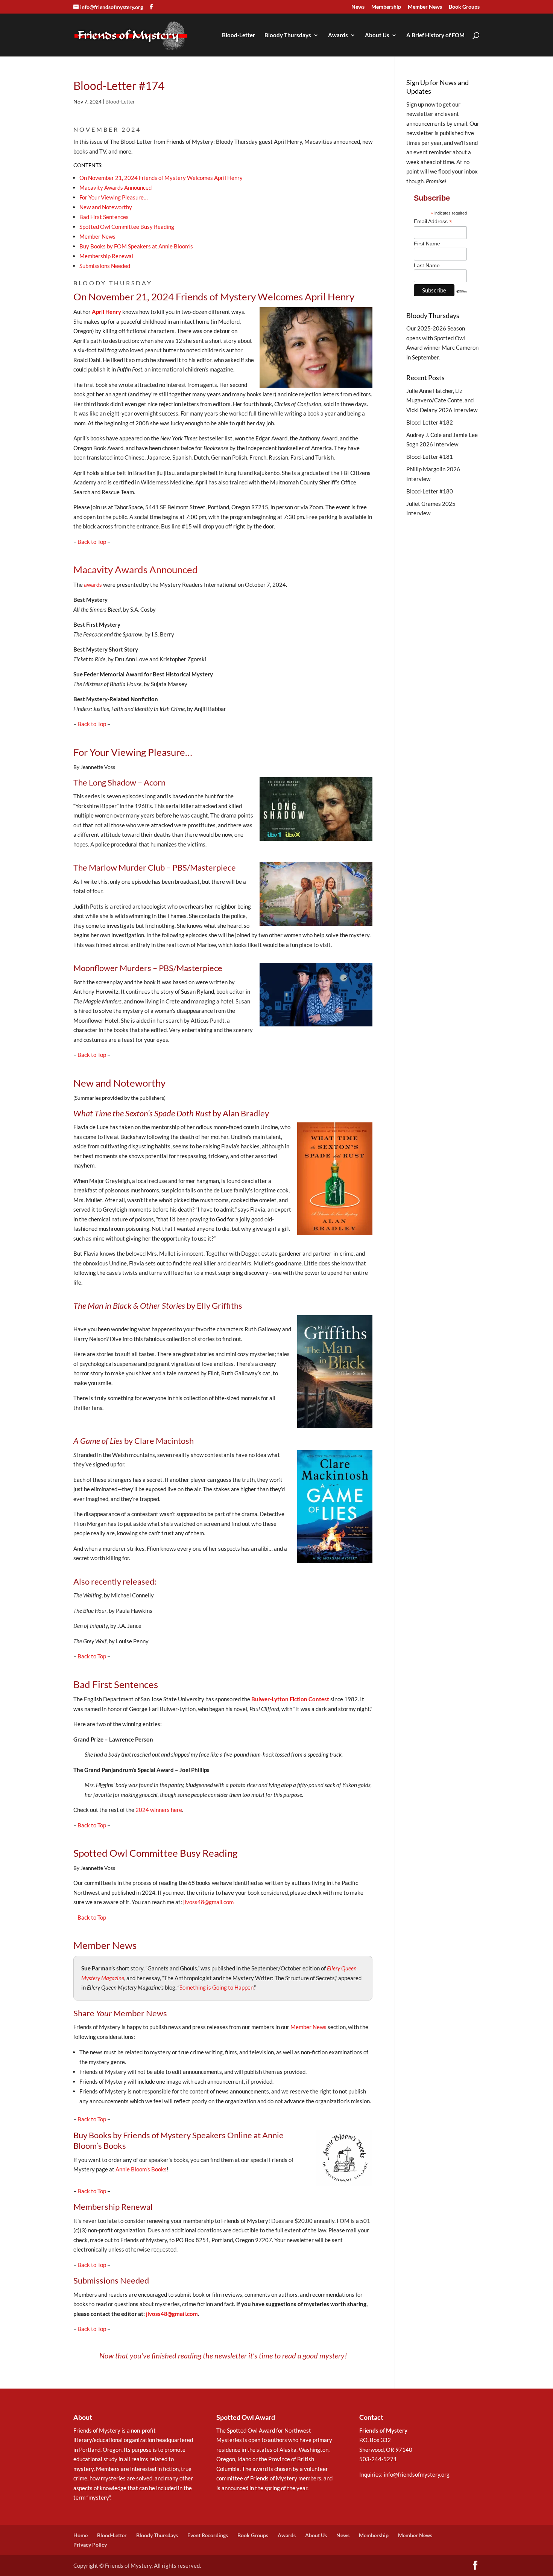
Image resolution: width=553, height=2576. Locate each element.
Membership (386, 7)
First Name (427, 244)
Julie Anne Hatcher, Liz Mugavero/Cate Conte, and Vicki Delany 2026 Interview (442, 400)
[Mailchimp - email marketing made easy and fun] (462, 297)
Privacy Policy (90, 2545)
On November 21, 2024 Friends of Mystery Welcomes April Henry (161, 178)
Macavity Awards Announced (115, 187)
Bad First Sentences (104, 217)
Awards (338, 35)
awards (93, 585)
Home (81, 2535)
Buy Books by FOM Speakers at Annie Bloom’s (136, 246)
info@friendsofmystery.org (417, 2474)
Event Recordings (208, 2535)
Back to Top (92, 542)
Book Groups (464, 7)
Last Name (427, 265)
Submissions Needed (105, 266)
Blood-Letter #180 (430, 491)
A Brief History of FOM (435, 35)
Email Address (433, 222)
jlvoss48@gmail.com (208, 1902)
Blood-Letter (239, 35)
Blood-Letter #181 (430, 457)
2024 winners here (159, 1810)
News (358, 7)
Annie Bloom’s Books (141, 2169)
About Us (377, 35)
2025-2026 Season (441, 328)
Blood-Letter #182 (430, 422)
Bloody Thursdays (288, 35)
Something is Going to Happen (216, 1987)
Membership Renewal (106, 256)
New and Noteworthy (106, 207)
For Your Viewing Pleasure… (114, 197)
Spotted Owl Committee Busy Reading (127, 227)
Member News (425, 7)
